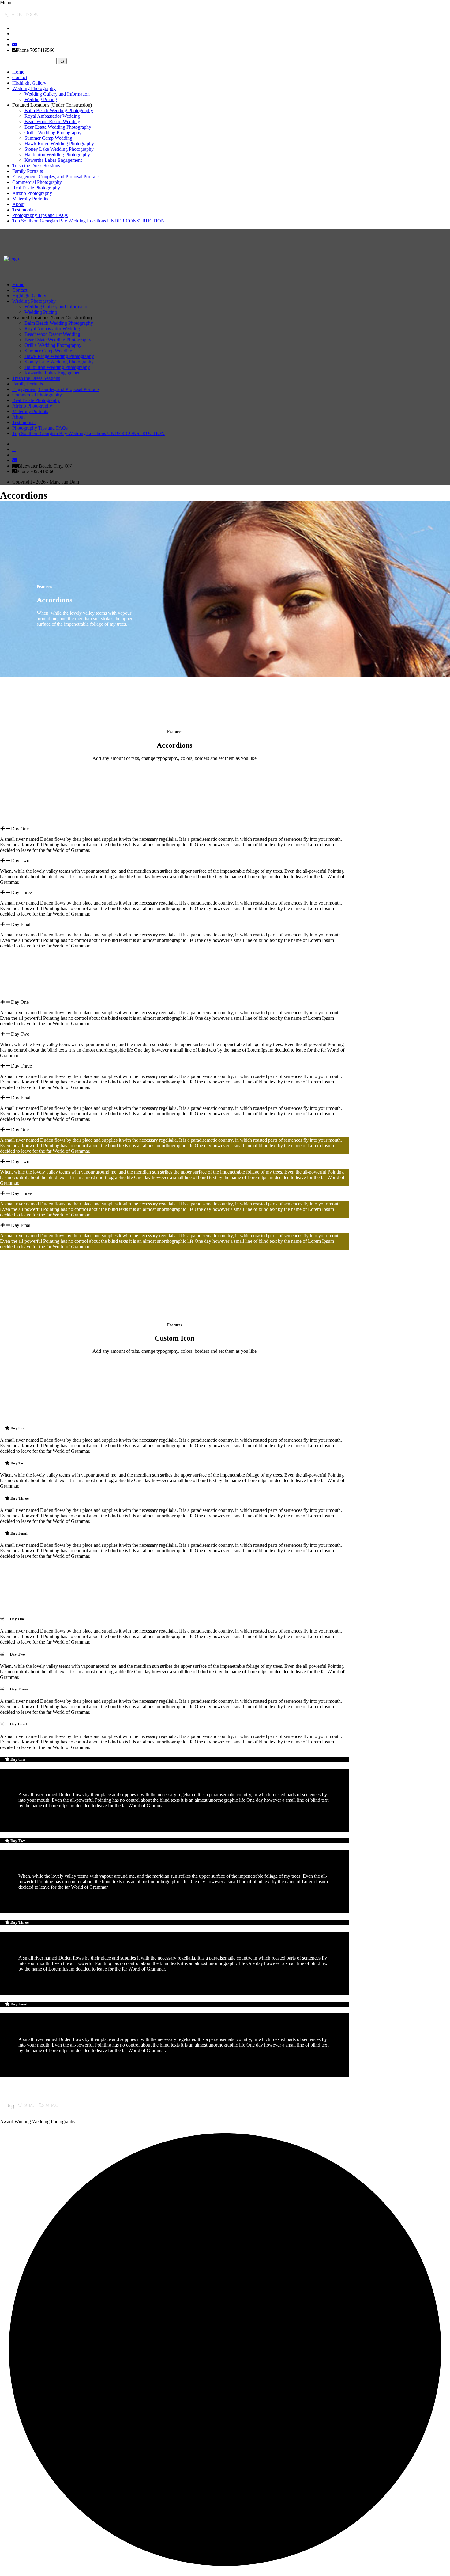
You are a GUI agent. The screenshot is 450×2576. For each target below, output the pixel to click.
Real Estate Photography (36, 188)
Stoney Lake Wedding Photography (59, 149)
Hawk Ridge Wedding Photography (59, 144)
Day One (20, 829)
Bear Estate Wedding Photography (58, 127)
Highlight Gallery (29, 83)
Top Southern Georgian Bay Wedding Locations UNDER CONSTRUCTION (88, 221)
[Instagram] (14, 39)
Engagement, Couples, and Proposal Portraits (56, 177)
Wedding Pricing (41, 99)
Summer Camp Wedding (48, 138)
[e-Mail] (15, 45)
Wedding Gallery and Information (57, 94)
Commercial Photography (37, 182)
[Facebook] (14, 28)
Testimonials (24, 210)
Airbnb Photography (32, 193)
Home (18, 72)
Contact (20, 77)
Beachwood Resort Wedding (52, 121)
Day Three (21, 892)
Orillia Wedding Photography (53, 133)
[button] (174, 829)
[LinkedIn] (14, 34)
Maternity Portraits (30, 199)
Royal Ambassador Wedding (52, 116)
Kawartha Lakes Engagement (53, 160)
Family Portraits (28, 171)
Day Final (21, 924)
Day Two (20, 861)
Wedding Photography (34, 88)
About (18, 204)
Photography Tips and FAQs (40, 215)
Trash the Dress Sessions (36, 166)
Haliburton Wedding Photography (57, 155)
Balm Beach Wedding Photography (59, 110)
